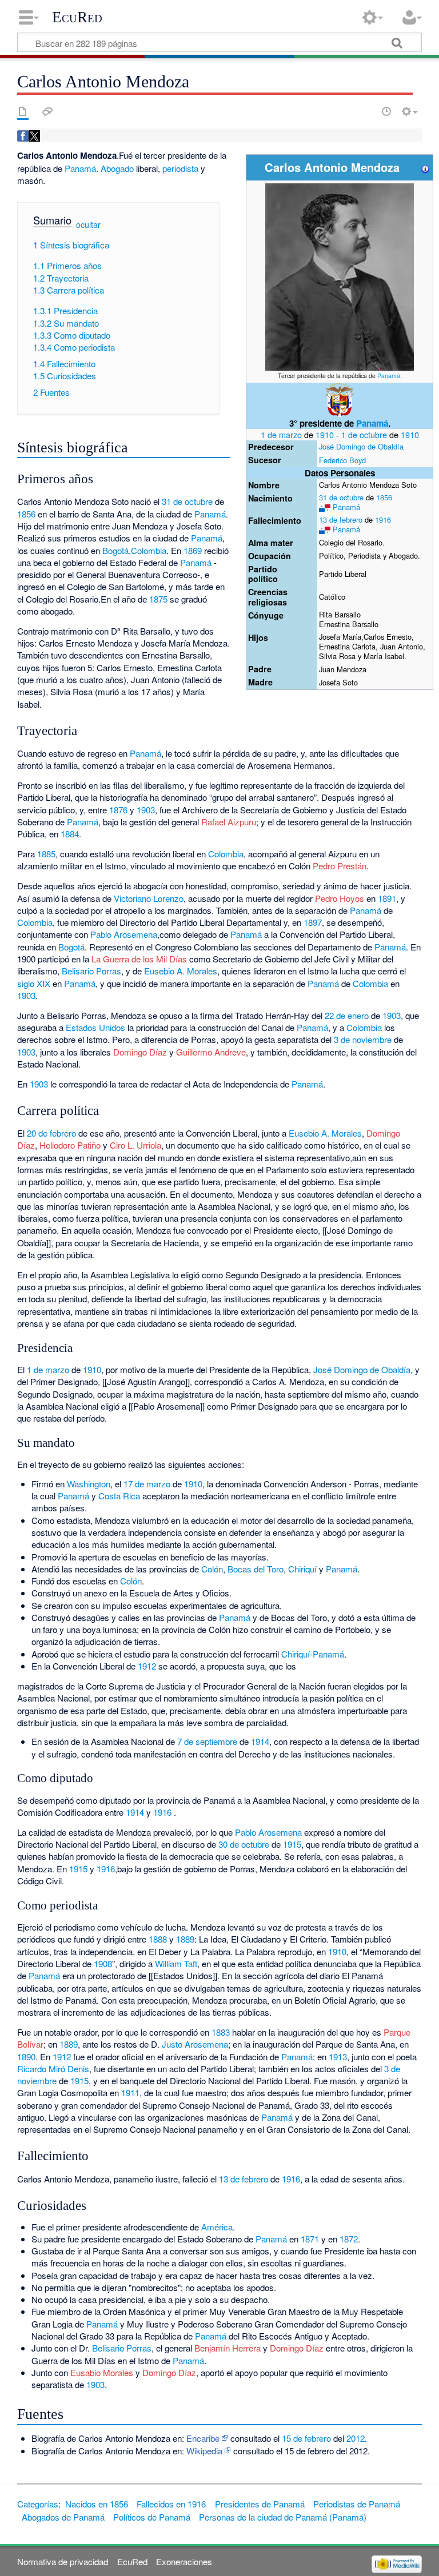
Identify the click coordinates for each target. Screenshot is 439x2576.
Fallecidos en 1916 (171, 2504)
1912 (147, 1666)
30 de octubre (244, 1844)
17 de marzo (147, 1484)
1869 (193, 550)
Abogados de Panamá (63, 2517)
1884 (70, 834)
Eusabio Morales (102, 2372)
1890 (26, 2057)
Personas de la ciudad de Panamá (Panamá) (283, 2517)
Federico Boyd (342, 460)
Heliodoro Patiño (70, 1145)
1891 (387, 898)
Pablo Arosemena (124, 934)
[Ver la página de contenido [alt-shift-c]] (23, 111)
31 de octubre (341, 497)
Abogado (117, 168)
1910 (325, 434)
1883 (221, 2032)
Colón (212, 1569)
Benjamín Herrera (228, 2348)
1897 (313, 922)
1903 (146, 810)
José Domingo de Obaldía (361, 446)
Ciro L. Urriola (135, 1145)
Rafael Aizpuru (229, 822)
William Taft (176, 1963)
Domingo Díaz (140, 1052)
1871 (310, 2239)
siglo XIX (34, 983)
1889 (185, 1939)
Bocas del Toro (256, 1569)
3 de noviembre (363, 1039)
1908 (103, 1963)
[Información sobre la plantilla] (425, 167)
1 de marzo (281, 434)
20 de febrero (51, 1133)
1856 (384, 497)
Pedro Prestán (340, 866)
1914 (260, 1741)
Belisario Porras (91, 971)
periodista (180, 168)
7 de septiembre (207, 1741)
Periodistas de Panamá (357, 2504)
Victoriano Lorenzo (149, 898)
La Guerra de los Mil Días (139, 959)
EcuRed (77, 17)
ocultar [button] (88, 224)
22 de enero (347, 1015)
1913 (338, 2057)
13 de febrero (341, 519)
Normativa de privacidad (63, 2561)
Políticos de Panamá (152, 2517)
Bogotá (115, 550)
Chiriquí (302, 1569)
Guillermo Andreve (211, 1052)
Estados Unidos (95, 1027)
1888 (158, 1939)
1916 (383, 519)
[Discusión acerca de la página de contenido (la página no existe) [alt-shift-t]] (47, 111)
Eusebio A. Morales (181, 971)
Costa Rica (119, 1496)
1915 (292, 1844)
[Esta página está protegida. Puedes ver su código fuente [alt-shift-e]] (366, 111)
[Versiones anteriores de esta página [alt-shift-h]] (386, 111)
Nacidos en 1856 (97, 2504)
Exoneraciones (184, 2561)
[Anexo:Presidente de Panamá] (340, 399)
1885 (46, 854)
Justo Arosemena (195, 2044)
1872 (349, 2239)
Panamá (389, 376)
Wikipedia (204, 2451)
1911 (130, 2093)
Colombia (149, 550)
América (217, 2227)
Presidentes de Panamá (260, 2504)
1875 (158, 599)
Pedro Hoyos (340, 898)
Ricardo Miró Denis (53, 2069)
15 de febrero (306, 2438)
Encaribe (203, 2438)
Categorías (38, 2504)
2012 (356, 2438)
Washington (89, 1484)
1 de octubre (364, 434)
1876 (118, 810)
